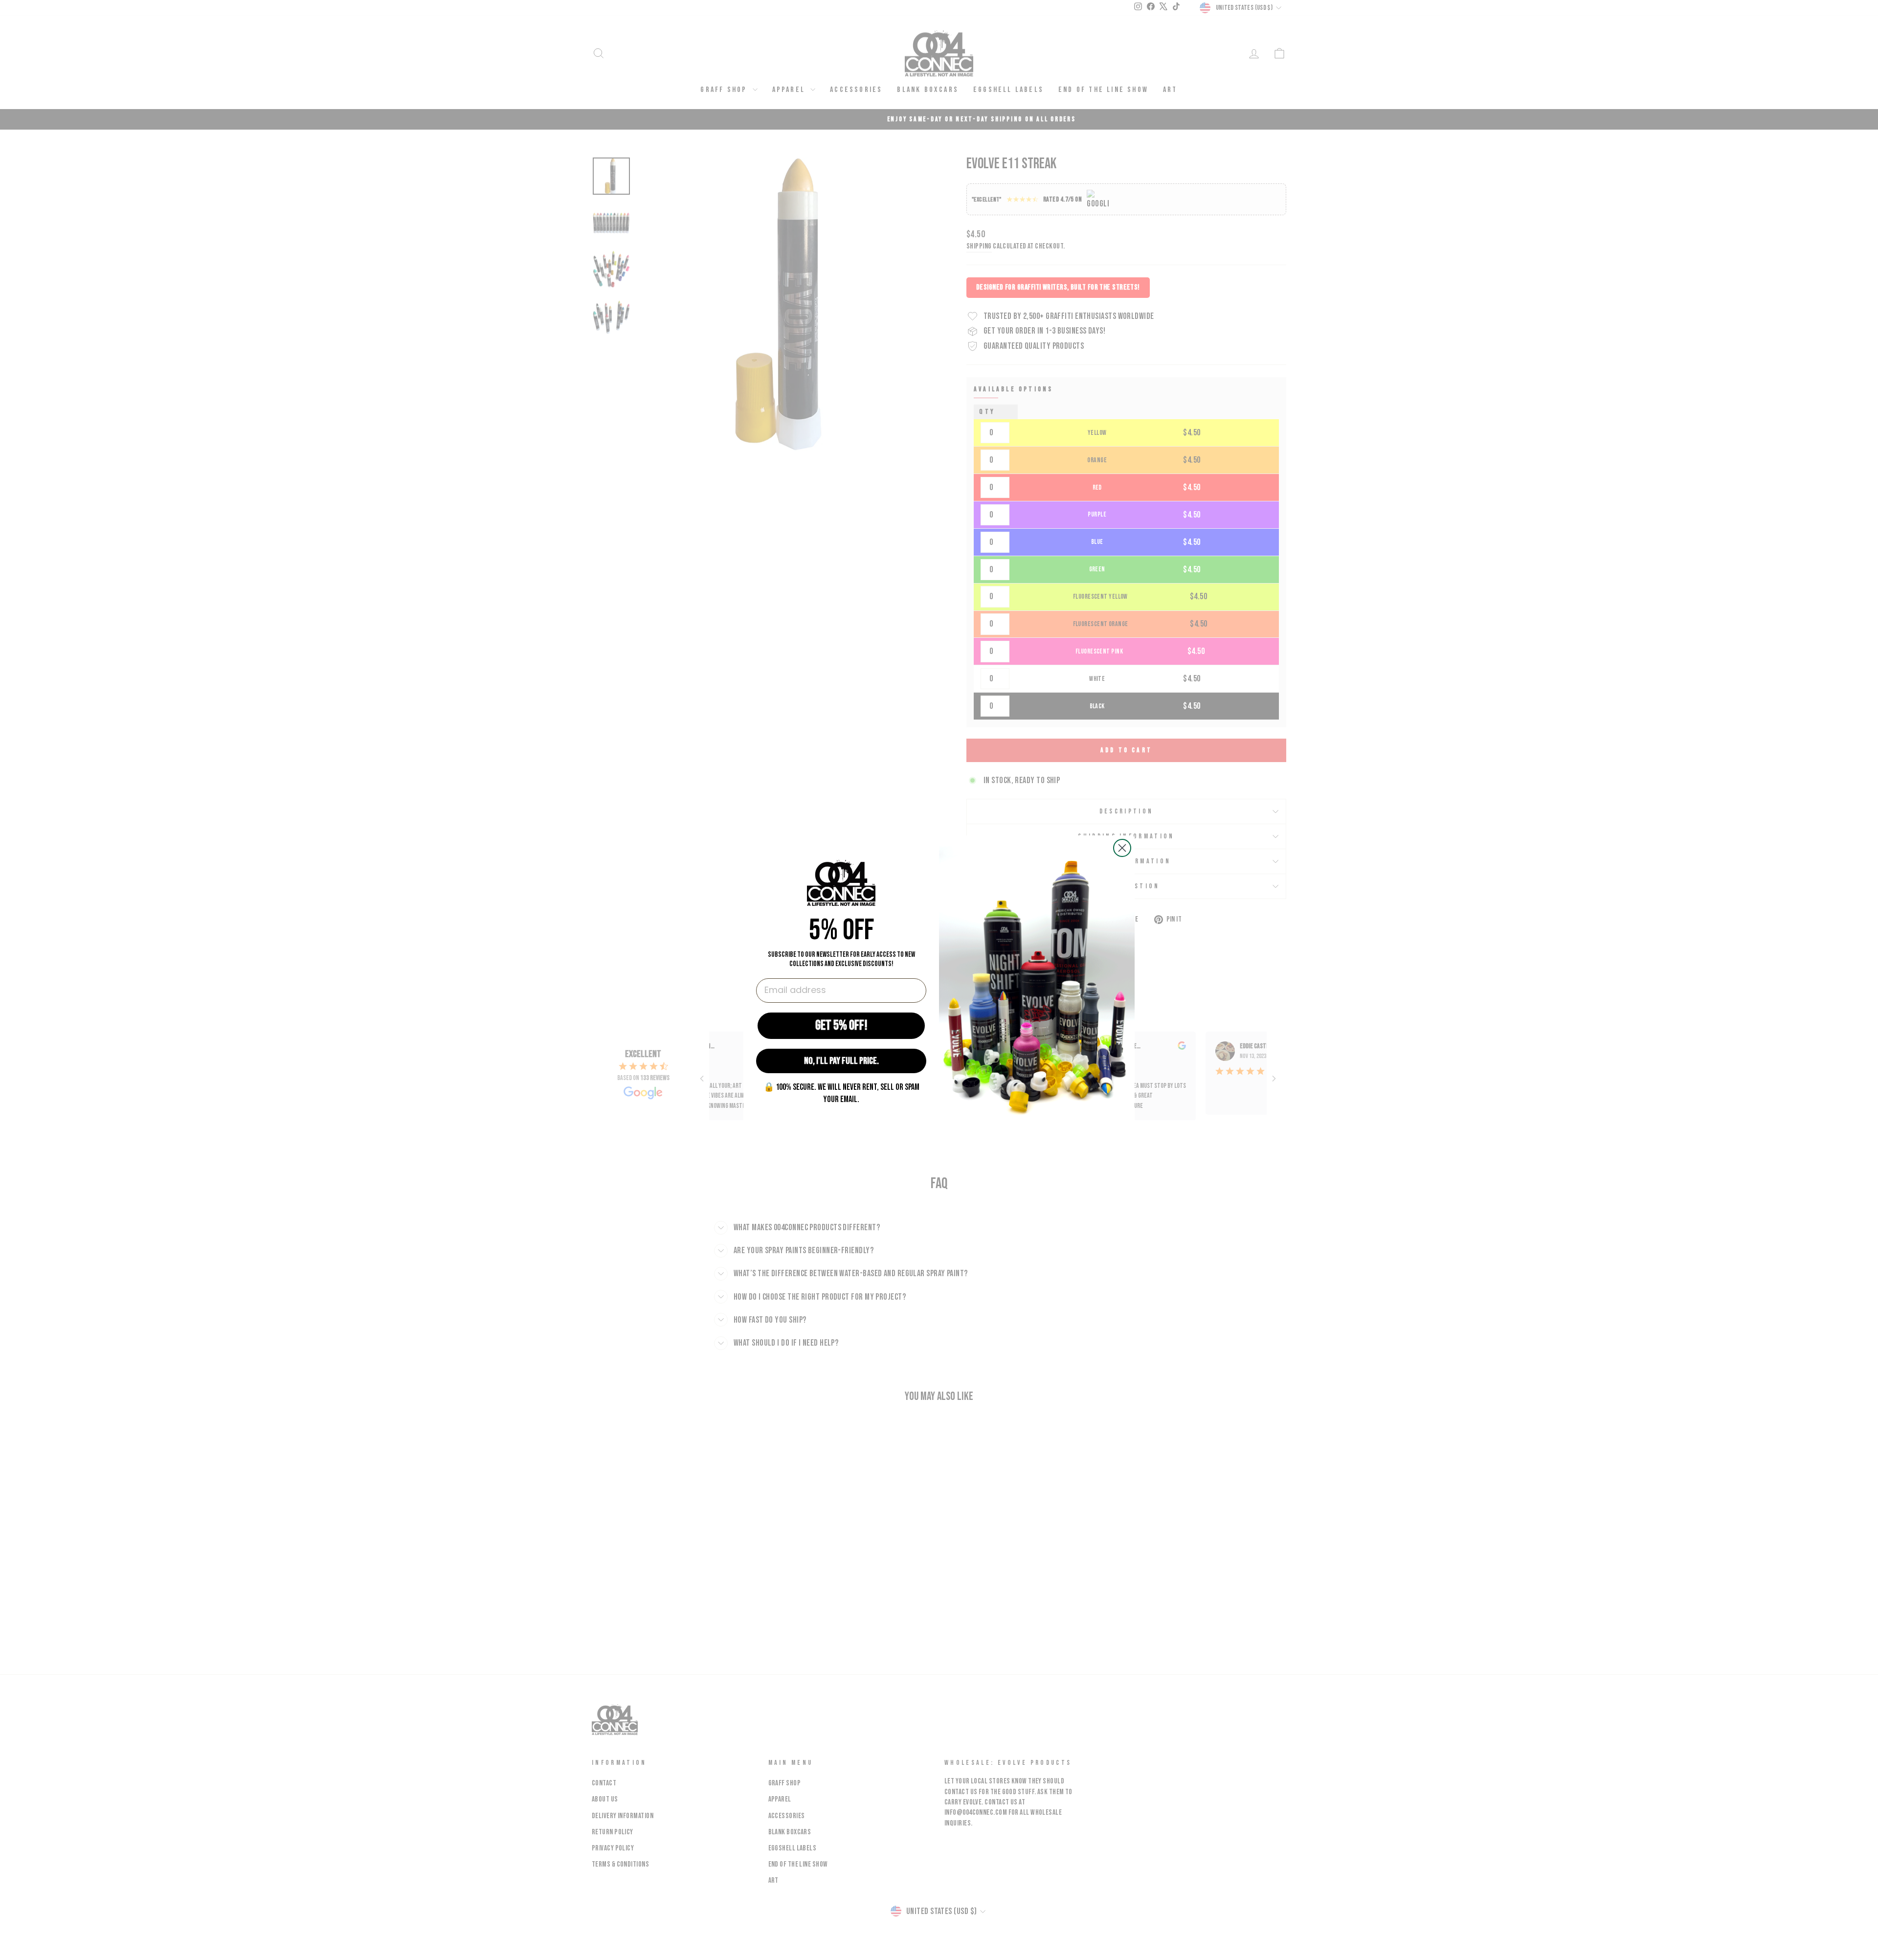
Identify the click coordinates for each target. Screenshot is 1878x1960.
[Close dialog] (1122, 848)
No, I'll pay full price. (841, 1061)
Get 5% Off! (841, 1025)
